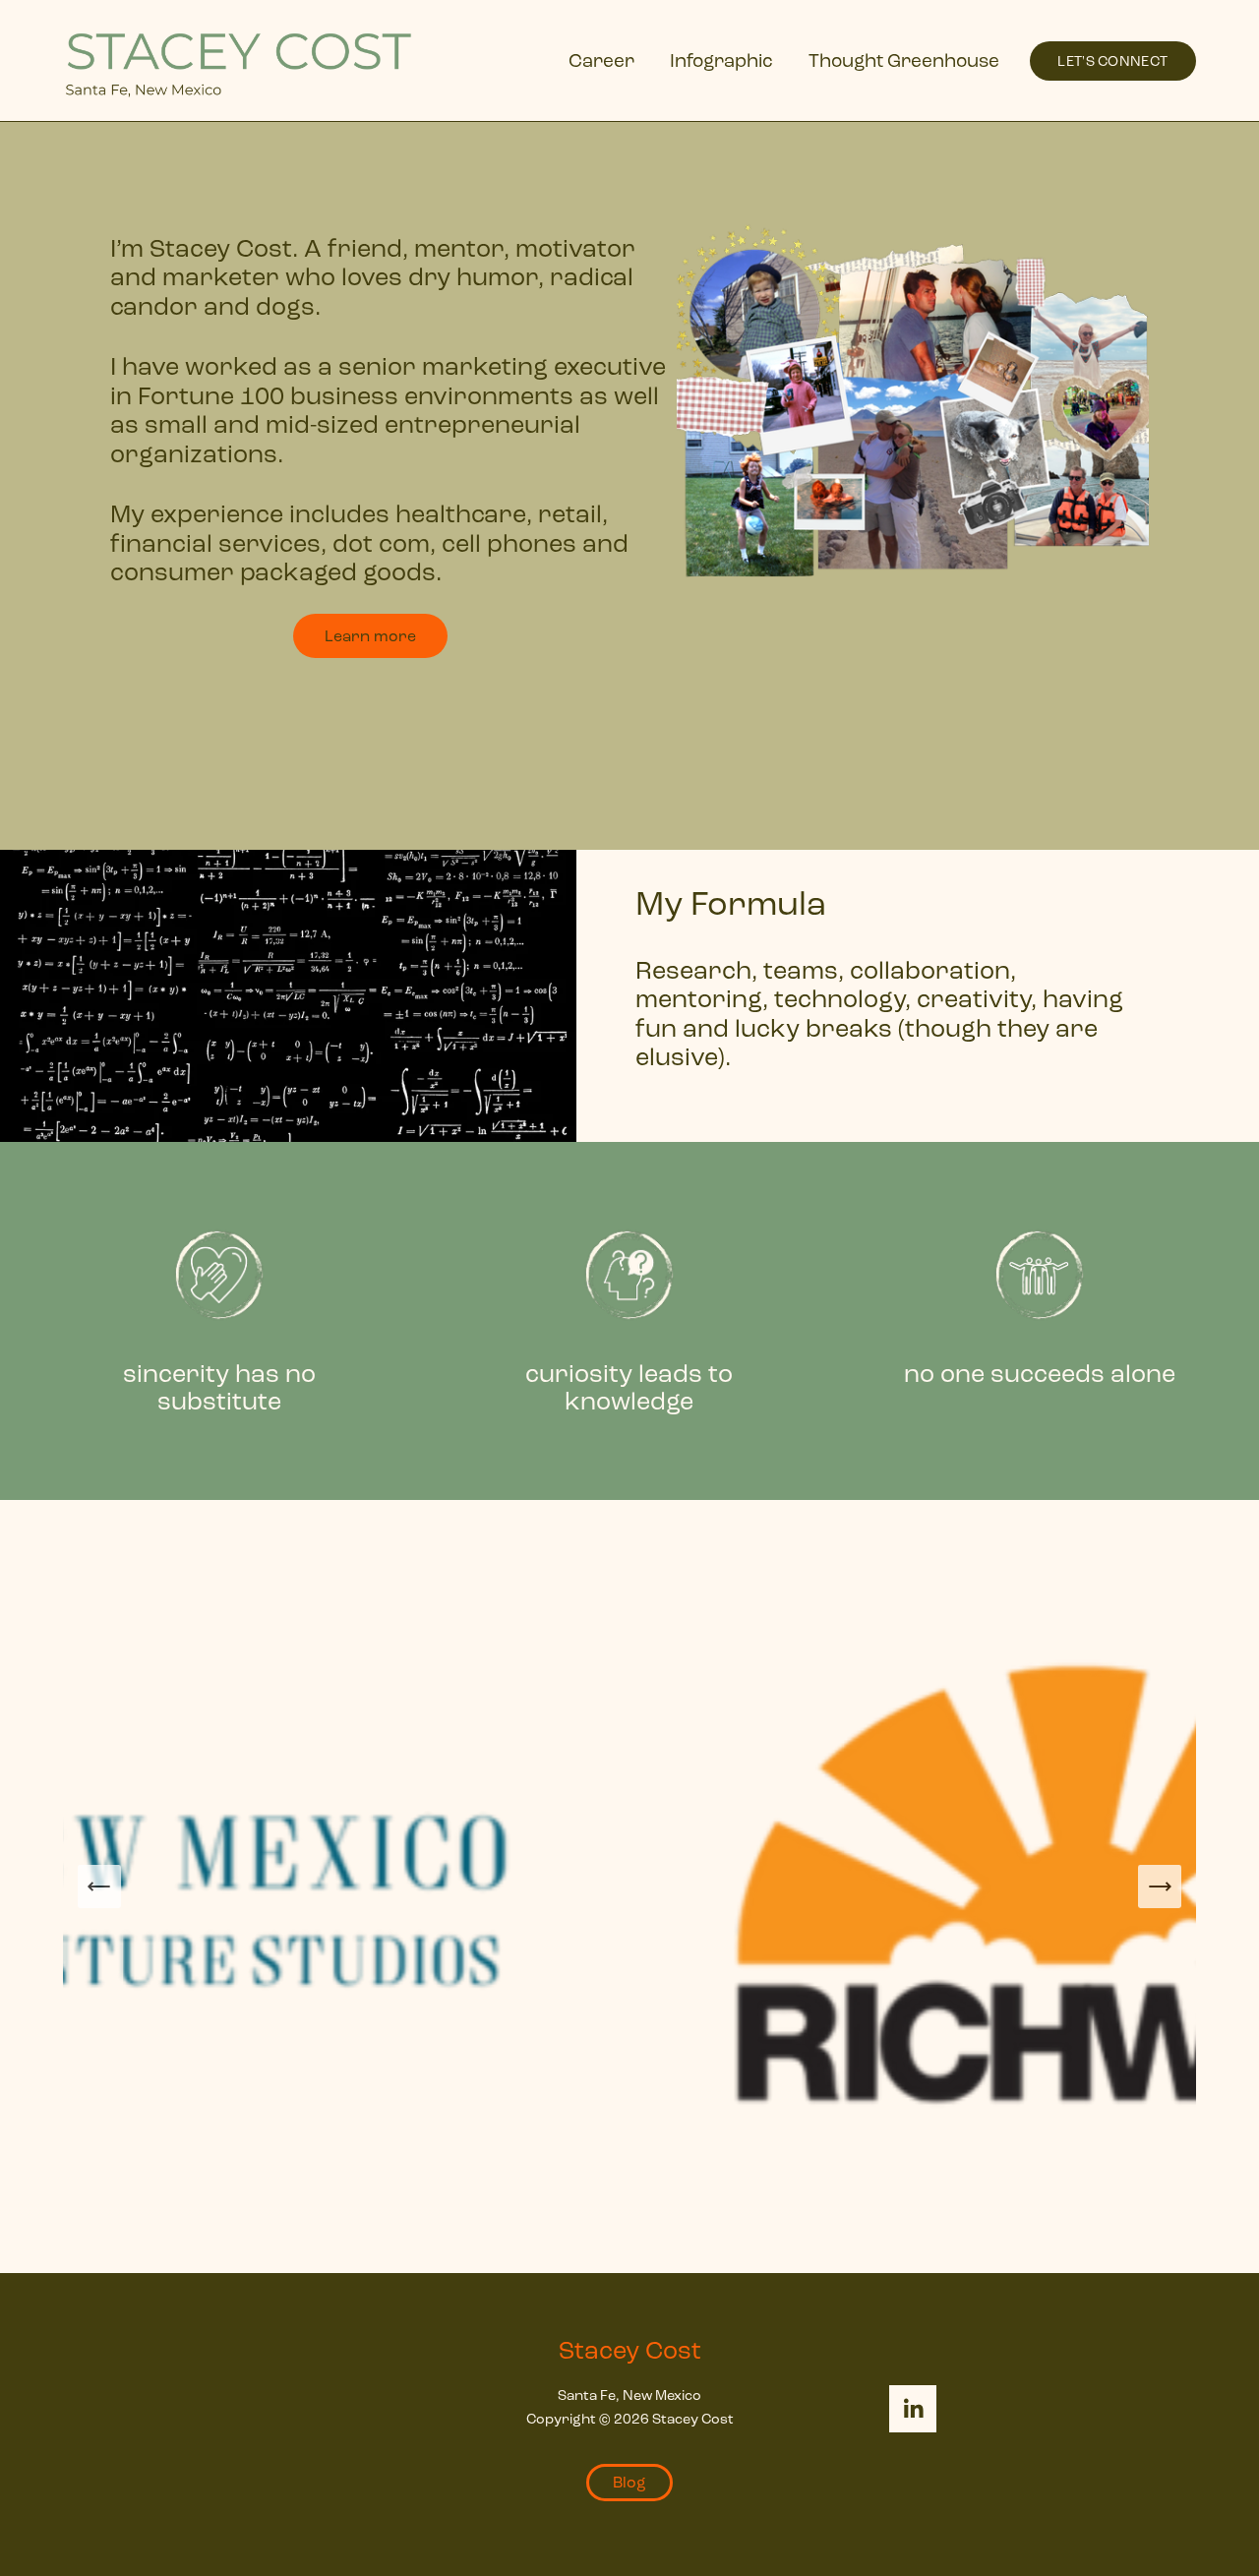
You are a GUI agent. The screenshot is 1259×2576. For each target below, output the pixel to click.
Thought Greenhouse (904, 60)
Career (601, 60)
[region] (629, 1321)
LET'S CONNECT (1112, 61)
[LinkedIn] (913, 2409)
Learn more (370, 636)
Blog (629, 2482)
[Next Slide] (1160, 1887)
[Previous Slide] (99, 1887)
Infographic (721, 60)
